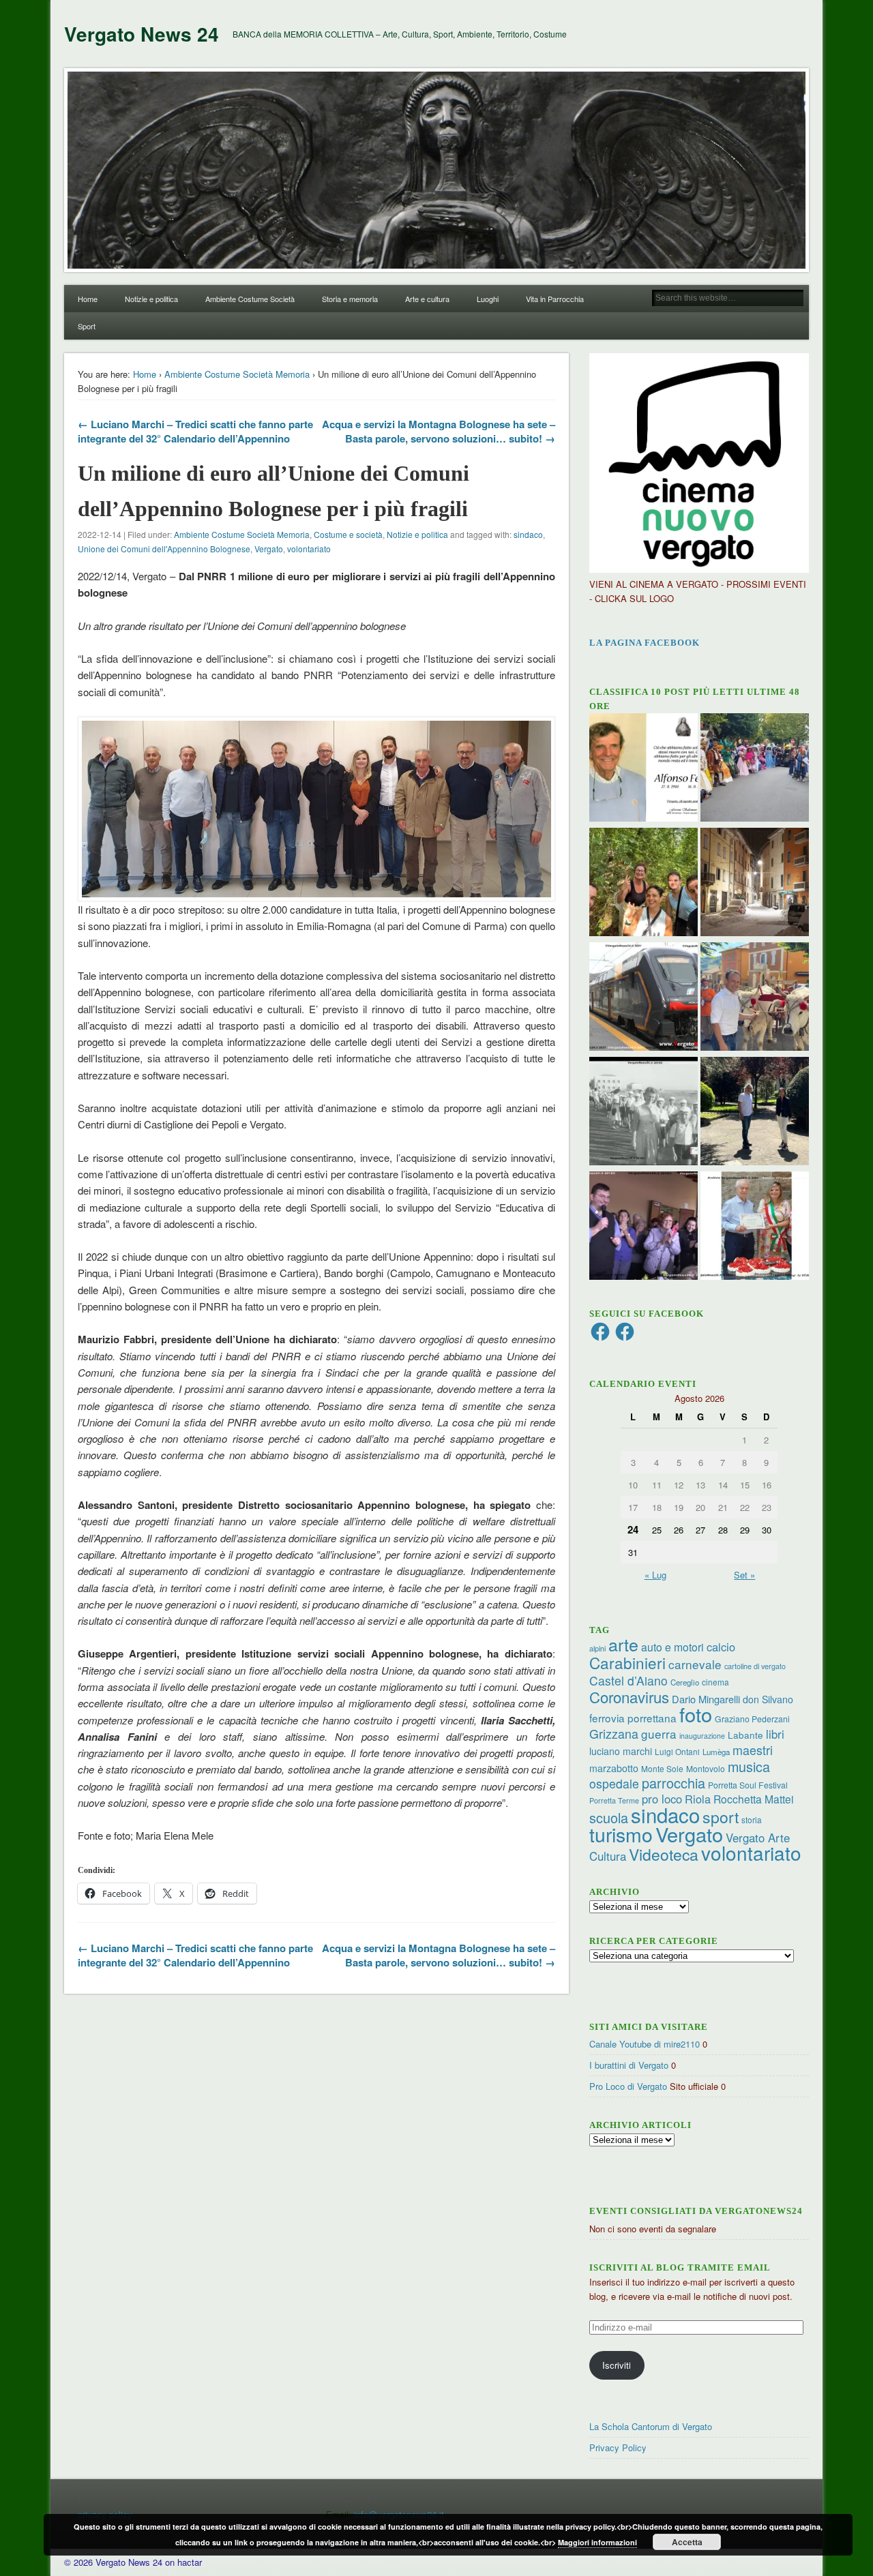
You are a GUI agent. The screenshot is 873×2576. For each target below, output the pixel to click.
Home (88, 299)
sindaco (528, 534)
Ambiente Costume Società (250, 299)
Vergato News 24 (142, 34)
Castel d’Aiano (628, 1680)
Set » (744, 1575)
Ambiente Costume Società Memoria (237, 374)
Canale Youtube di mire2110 (645, 2044)
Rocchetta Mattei (753, 1799)
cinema (715, 1682)
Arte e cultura (427, 299)
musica (749, 1766)
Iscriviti (617, 2365)
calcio (721, 1647)
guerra (659, 1734)
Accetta (687, 2542)
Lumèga (716, 1752)
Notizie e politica (151, 299)
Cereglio (685, 1682)
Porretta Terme (614, 1800)
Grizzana (614, 1733)
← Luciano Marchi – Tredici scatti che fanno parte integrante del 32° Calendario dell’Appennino (195, 431)
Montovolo (706, 1768)
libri (775, 1734)
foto (696, 1714)
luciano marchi (621, 1751)
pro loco (662, 1799)
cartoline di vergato (755, 1666)
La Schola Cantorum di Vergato (651, 2426)
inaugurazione (702, 1736)
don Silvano (768, 1699)
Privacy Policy (618, 2447)
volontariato (309, 549)
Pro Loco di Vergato (628, 2086)
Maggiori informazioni (597, 2542)
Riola (698, 1799)
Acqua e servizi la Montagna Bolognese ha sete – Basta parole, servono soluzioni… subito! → (439, 431)
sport (721, 1817)
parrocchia (674, 1783)
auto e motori (672, 1647)
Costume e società (348, 534)
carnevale (695, 1664)
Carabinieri (627, 1662)
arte (623, 1644)
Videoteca (664, 1854)
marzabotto (614, 1768)
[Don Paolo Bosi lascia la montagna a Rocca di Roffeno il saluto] (643, 1227)
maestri (753, 1750)
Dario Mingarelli (706, 1699)
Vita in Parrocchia (555, 299)
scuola (609, 1817)
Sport (87, 326)
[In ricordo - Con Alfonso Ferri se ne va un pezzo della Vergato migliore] (643, 769)
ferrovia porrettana (633, 1718)
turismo (621, 1834)
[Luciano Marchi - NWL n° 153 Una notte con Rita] (755, 884)
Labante (745, 1735)
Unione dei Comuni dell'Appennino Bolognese (164, 549)
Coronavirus (629, 1696)
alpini (597, 1648)
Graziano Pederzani (752, 1719)
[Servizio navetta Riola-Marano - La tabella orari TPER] (643, 998)
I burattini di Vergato (629, 2065)
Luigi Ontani (677, 1751)
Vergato (269, 549)
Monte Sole (662, 1768)
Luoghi (488, 299)
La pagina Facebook (645, 643)
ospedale (614, 1783)
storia (752, 1819)
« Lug (655, 1575)
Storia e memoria (350, 299)
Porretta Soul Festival (748, 1785)
